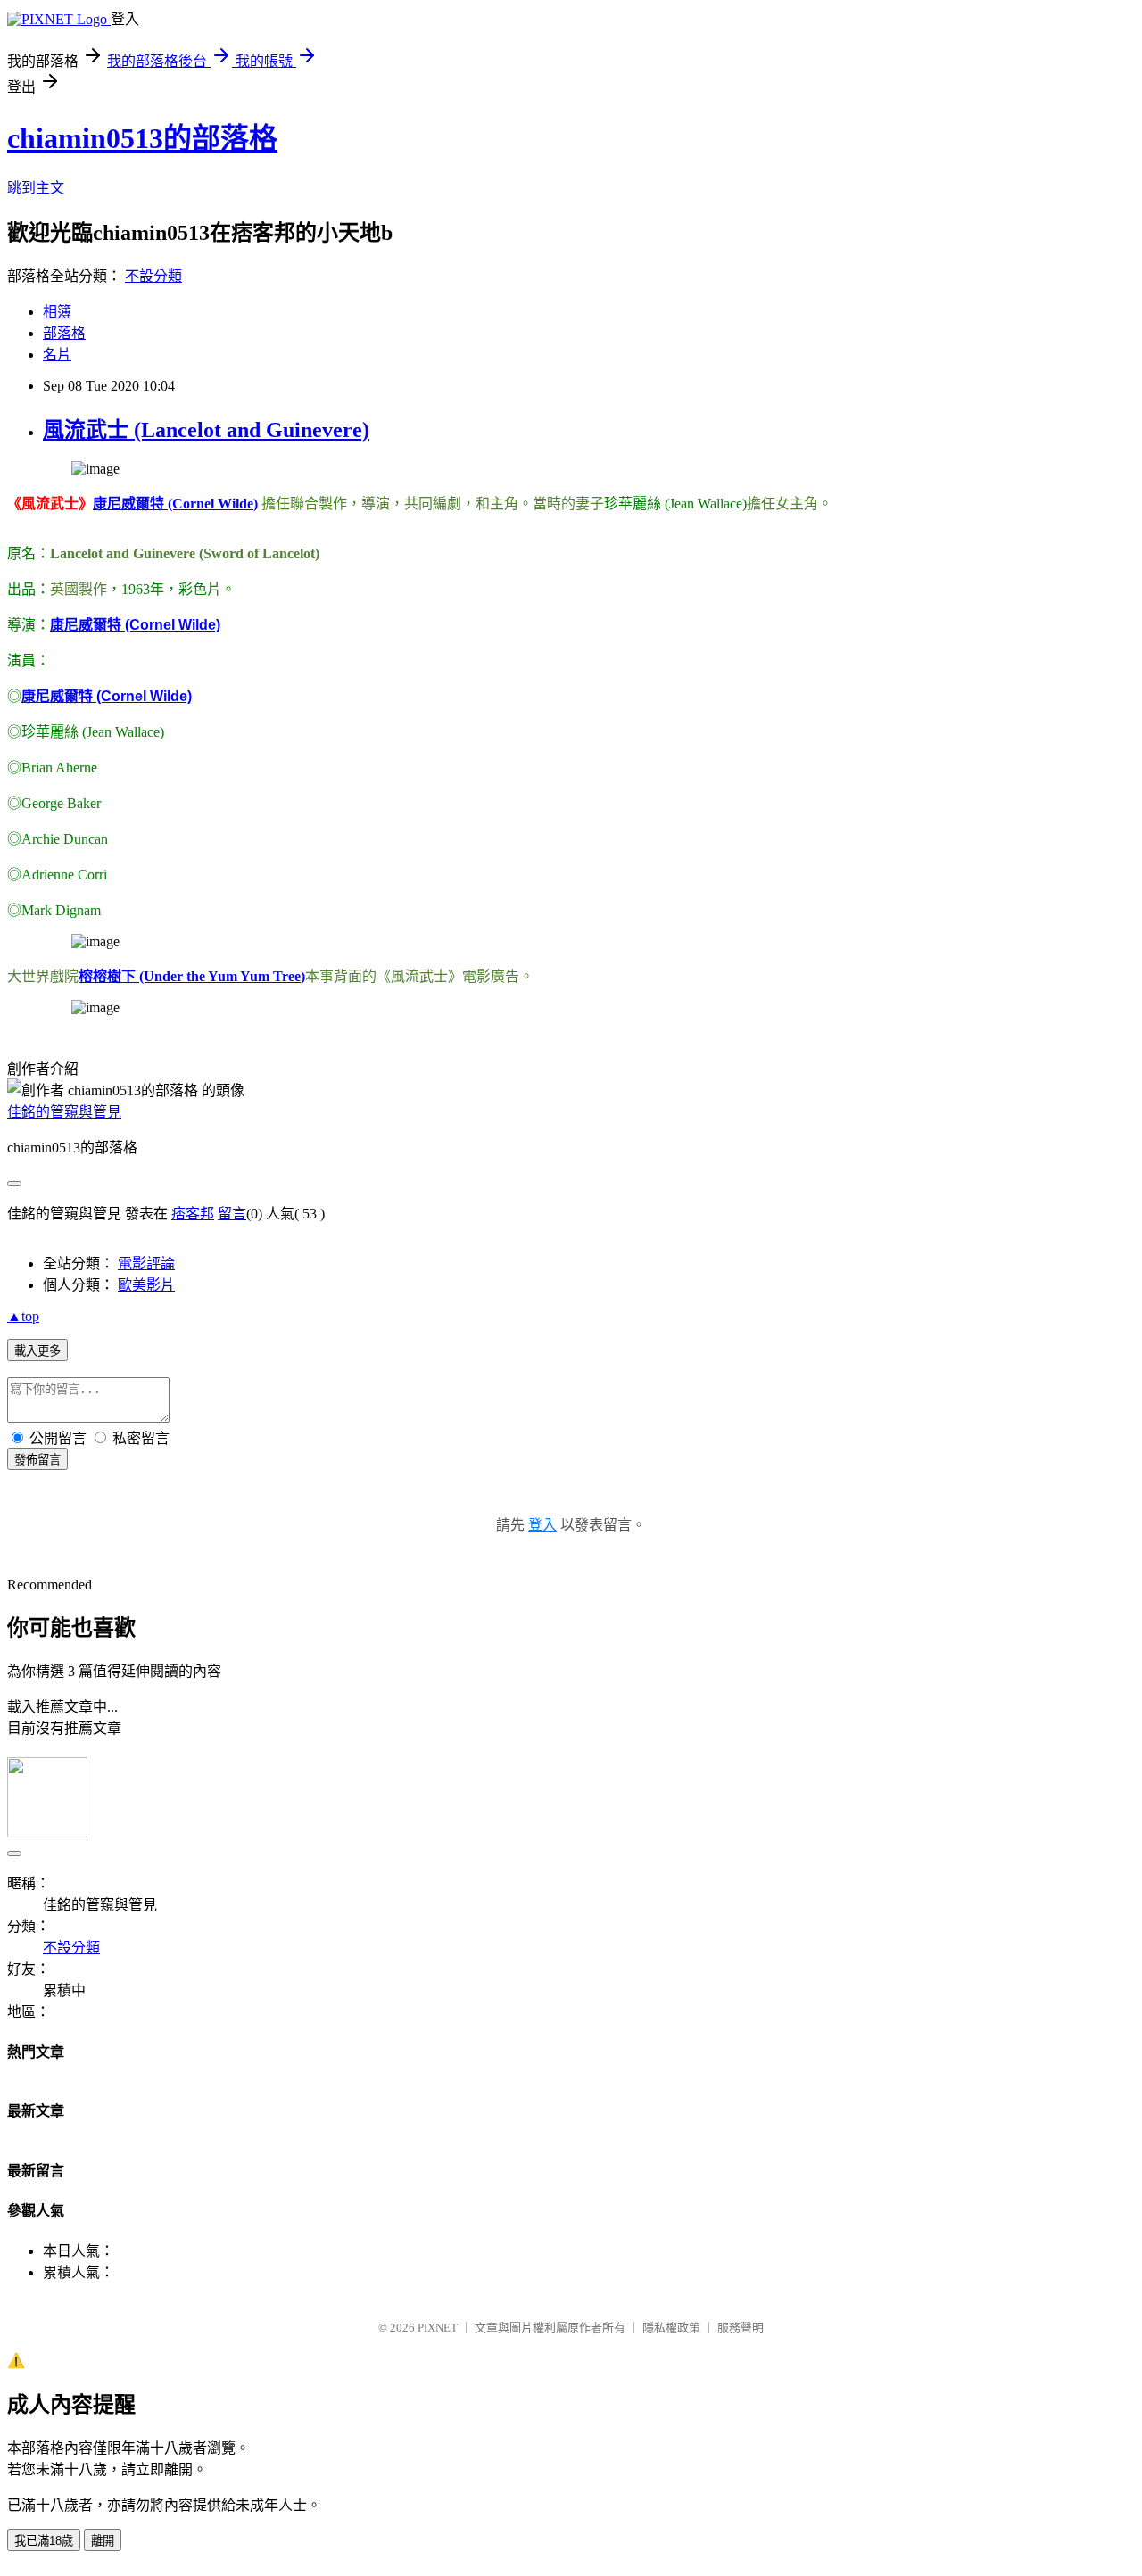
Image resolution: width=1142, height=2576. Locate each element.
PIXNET (438, 2328)
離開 (103, 2541)
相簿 (57, 312)
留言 (232, 1214)
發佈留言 (37, 1460)
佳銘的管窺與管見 (64, 1112)
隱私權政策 (671, 2328)
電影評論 (146, 1263)
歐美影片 (146, 1285)
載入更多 (37, 1351)
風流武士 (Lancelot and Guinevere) (206, 430)
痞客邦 (193, 1214)
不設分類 (153, 276)
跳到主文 (36, 188)
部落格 (64, 333)
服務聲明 (741, 2328)
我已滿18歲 (44, 2541)
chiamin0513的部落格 (142, 138)
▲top (23, 1316)
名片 (57, 355)
